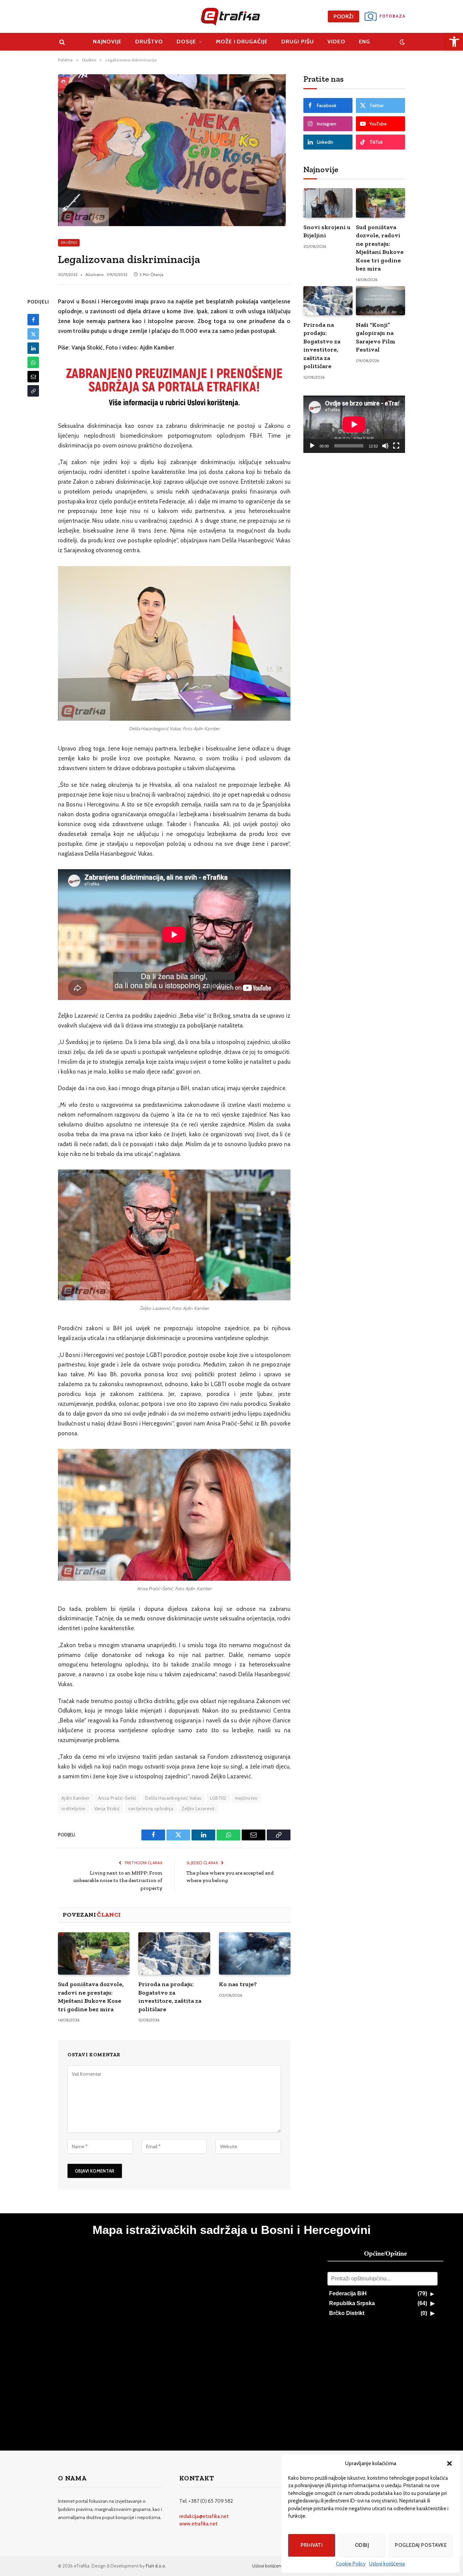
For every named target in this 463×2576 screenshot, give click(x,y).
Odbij (362, 2545)
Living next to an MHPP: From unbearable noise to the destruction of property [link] (118, 1881)
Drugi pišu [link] (298, 42)
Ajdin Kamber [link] (75, 1798)
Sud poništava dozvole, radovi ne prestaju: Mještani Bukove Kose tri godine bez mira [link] (91, 1996)
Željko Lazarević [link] (198, 1809)
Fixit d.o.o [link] (155, 2566)
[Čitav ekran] (396, 446)
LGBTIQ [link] (218, 1798)
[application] (354, 424)
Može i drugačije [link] (242, 42)
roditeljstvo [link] (74, 1809)
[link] (454, 42)
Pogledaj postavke (421, 2545)
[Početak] (312, 446)
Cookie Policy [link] (351, 2564)
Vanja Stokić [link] (107, 1809)
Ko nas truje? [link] (238, 1984)
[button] (449, 2463)
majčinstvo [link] (246, 1798)
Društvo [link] (149, 42)
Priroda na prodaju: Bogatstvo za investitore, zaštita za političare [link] (170, 1996)
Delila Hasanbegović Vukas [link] (173, 1798)
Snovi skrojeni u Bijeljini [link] (327, 231)
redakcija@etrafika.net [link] (204, 2516)
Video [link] (336, 42)
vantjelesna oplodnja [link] (151, 1809)
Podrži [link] (344, 16)
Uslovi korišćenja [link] (387, 2564)
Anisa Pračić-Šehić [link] (117, 1798)
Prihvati (312, 2545)
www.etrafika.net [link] (198, 2524)
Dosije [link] (186, 42)
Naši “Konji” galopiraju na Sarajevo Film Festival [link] (376, 337)
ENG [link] (365, 42)
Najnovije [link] (107, 42)
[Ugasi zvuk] (385, 446)
